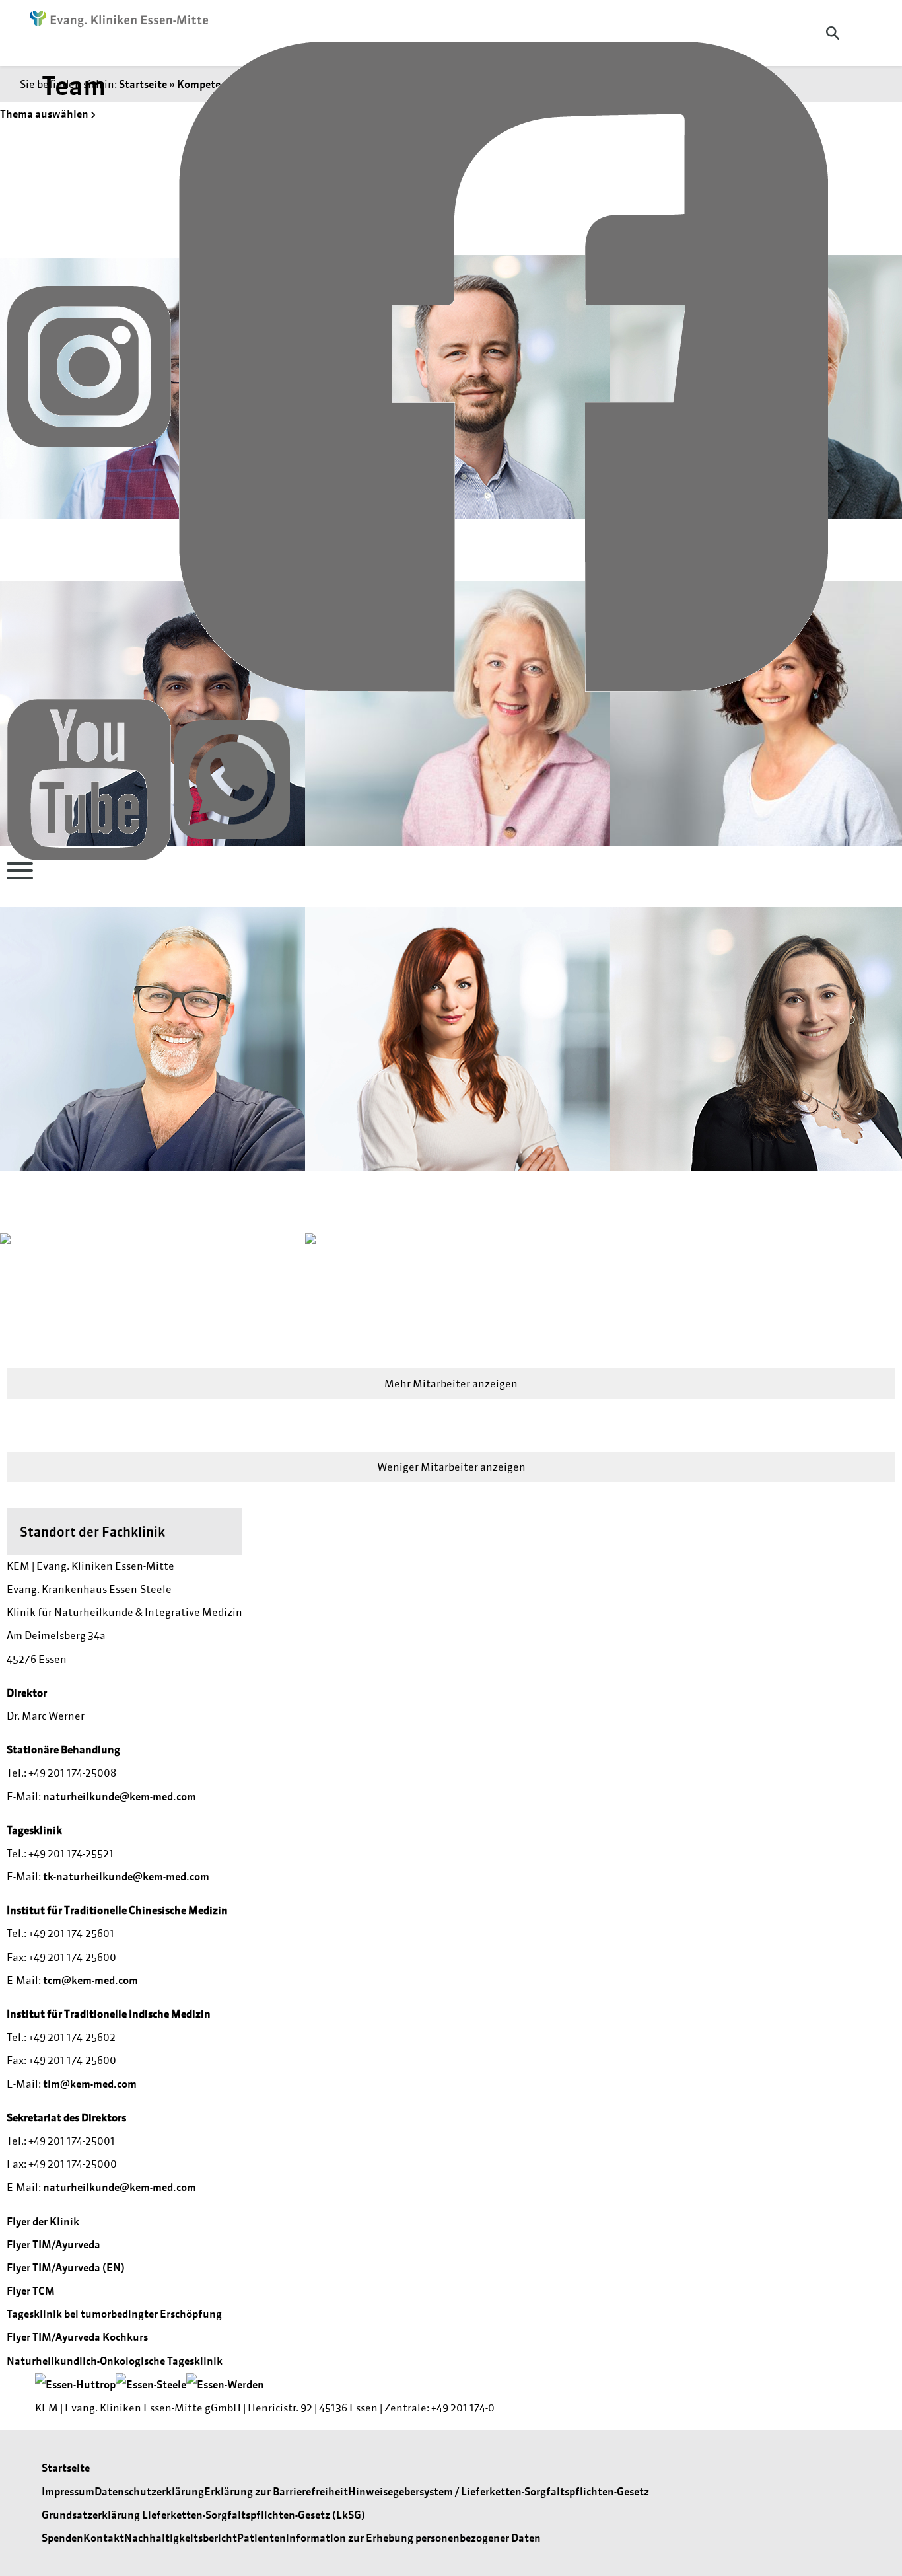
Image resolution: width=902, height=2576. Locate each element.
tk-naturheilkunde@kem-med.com (126, 1876)
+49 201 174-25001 (72, 2141)
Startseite (66, 2468)
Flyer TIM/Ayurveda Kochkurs (77, 2337)
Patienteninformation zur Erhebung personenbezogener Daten (389, 2538)
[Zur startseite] (112, 20)
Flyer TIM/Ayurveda (53, 2244)
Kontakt (104, 2538)
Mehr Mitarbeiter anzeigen (451, 1383)
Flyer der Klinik (43, 2221)
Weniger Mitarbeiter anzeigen (451, 1467)
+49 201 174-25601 (71, 1933)
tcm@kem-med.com (90, 1980)
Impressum (68, 2491)
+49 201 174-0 (463, 2408)
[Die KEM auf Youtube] (90, 778)
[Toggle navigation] (20, 871)
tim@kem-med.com (90, 2084)
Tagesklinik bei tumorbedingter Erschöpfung (114, 2314)
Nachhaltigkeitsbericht (181, 2538)
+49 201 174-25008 (72, 1773)
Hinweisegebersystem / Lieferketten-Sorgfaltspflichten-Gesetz (499, 2491)
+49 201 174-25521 (71, 1853)
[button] (146, 1064)
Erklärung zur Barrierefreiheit (276, 2491)
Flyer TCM (31, 2291)
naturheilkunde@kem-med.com (120, 1796)
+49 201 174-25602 (72, 2037)
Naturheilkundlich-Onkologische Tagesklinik (115, 2361)
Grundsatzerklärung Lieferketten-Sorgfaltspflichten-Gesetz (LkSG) (203, 2515)
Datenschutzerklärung (149, 2491)
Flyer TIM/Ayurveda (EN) (66, 2267)
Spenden (62, 2538)
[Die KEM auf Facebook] (504, 365)
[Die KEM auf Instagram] (90, 365)
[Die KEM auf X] (232, 778)
